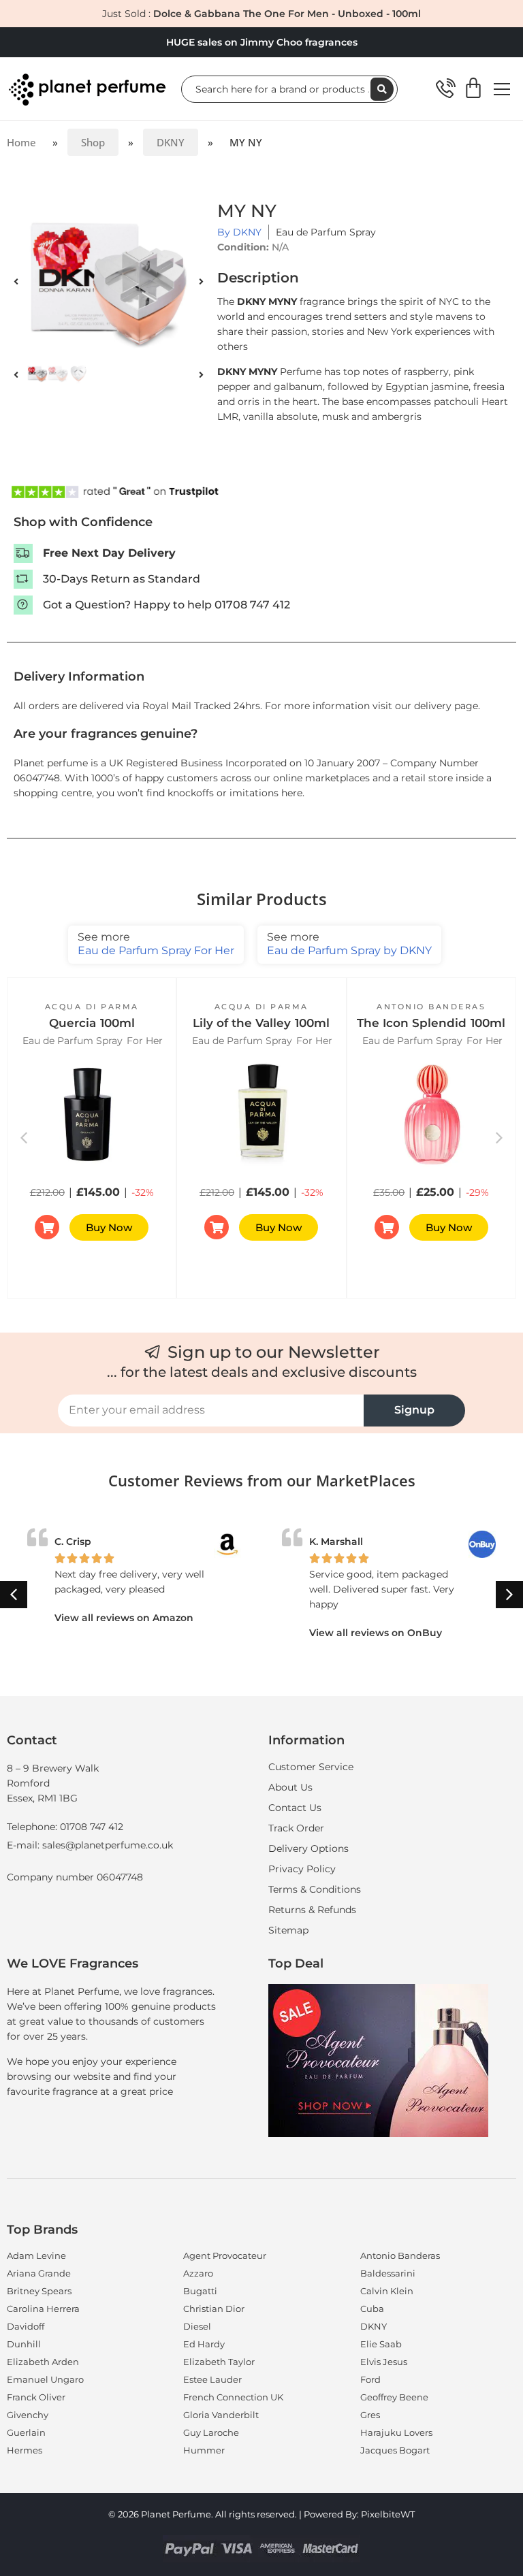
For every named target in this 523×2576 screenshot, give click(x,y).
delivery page (446, 706)
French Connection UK (233, 2397)
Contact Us (295, 1808)
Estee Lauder (212, 2379)
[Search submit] (382, 89)
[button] (16, 282)
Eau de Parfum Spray (326, 232)
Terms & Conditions (315, 1889)
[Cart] (473, 88)
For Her (145, 1041)
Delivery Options (308, 1848)
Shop (93, 142)
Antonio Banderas (431, 1007)
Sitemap (288, 1930)
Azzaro (198, 2273)
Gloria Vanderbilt (221, 2415)
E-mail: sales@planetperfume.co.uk (90, 1845)
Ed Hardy (204, 2344)
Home (21, 142)
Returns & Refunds (312, 1910)
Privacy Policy (302, 1869)
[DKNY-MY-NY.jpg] (109, 282)
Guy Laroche (211, 2432)
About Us (290, 1787)
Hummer (204, 2450)
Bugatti (200, 2291)
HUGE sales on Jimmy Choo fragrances (262, 42)
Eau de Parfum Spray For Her (156, 944)
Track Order (296, 1828)
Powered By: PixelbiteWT (359, 2514)
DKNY (171, 142)
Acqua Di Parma (92, 1007)
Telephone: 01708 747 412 (65, 1827)
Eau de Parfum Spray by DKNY (349, 944)
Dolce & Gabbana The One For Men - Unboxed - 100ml (287, 14)
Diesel (197, 2326)
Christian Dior (214, 2309)
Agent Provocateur (225, 2255)
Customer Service (311, 1767)
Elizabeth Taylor (219, 2362)
